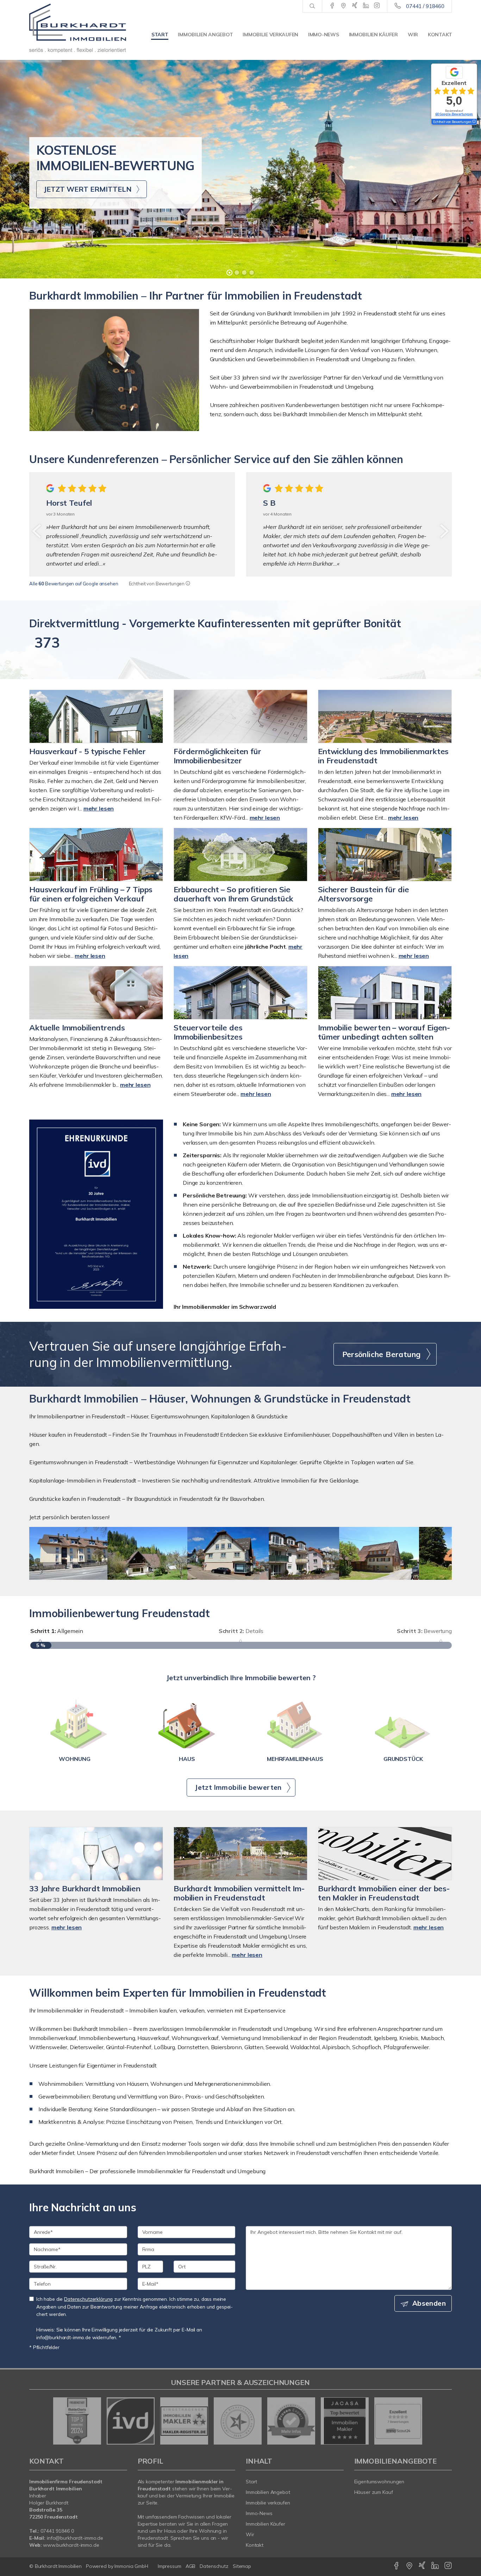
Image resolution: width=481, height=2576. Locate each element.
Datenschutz (214, 2566)
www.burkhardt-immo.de (71, 2545)
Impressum (170, 2566)
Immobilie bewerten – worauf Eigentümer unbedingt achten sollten (384, 1032)
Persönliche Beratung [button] (382, 1354)
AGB (191, 2566)
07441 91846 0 (57, 2531)
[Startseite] (78, 28)
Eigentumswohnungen (379, 2482)
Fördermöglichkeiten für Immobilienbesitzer (217, 756)
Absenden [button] (429, 2303)
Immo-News (323, 35)
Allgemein (57, 1631)
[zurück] (37, 531)
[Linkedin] (366, 6)
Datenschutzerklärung (88, 2299)
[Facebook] (332, 6)
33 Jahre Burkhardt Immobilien (85, 1888)
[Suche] (312, 6)
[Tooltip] (188, 584)
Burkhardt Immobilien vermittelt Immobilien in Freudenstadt (239, 1893)
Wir (413, 35)
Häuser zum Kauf (374, 2492)
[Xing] (355, 6)
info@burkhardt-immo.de (75, 2538)
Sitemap (242, 2566)
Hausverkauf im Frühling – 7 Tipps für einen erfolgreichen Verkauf (91, 894)
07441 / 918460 (425, 6)
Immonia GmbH (131, 2566)
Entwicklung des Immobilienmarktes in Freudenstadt (383, 756)
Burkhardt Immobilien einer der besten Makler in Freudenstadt (384, 1893)
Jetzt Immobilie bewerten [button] (238, 1787)
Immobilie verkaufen (270, 35)
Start (160, 35)
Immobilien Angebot (205, 35)
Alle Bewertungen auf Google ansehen (74, 584)
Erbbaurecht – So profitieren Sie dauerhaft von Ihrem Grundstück (233, 894)
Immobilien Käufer (373, 35)
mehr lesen (99, 808)
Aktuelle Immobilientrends (77, 1028)
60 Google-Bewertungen (454, 114)
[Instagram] (377, 6)
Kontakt (440, 35)
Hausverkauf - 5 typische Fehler (88, 751)
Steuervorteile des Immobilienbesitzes (208, 1032)
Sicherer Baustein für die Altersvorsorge (363, 894)
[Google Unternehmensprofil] (343, 6)
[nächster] (444, 531)
